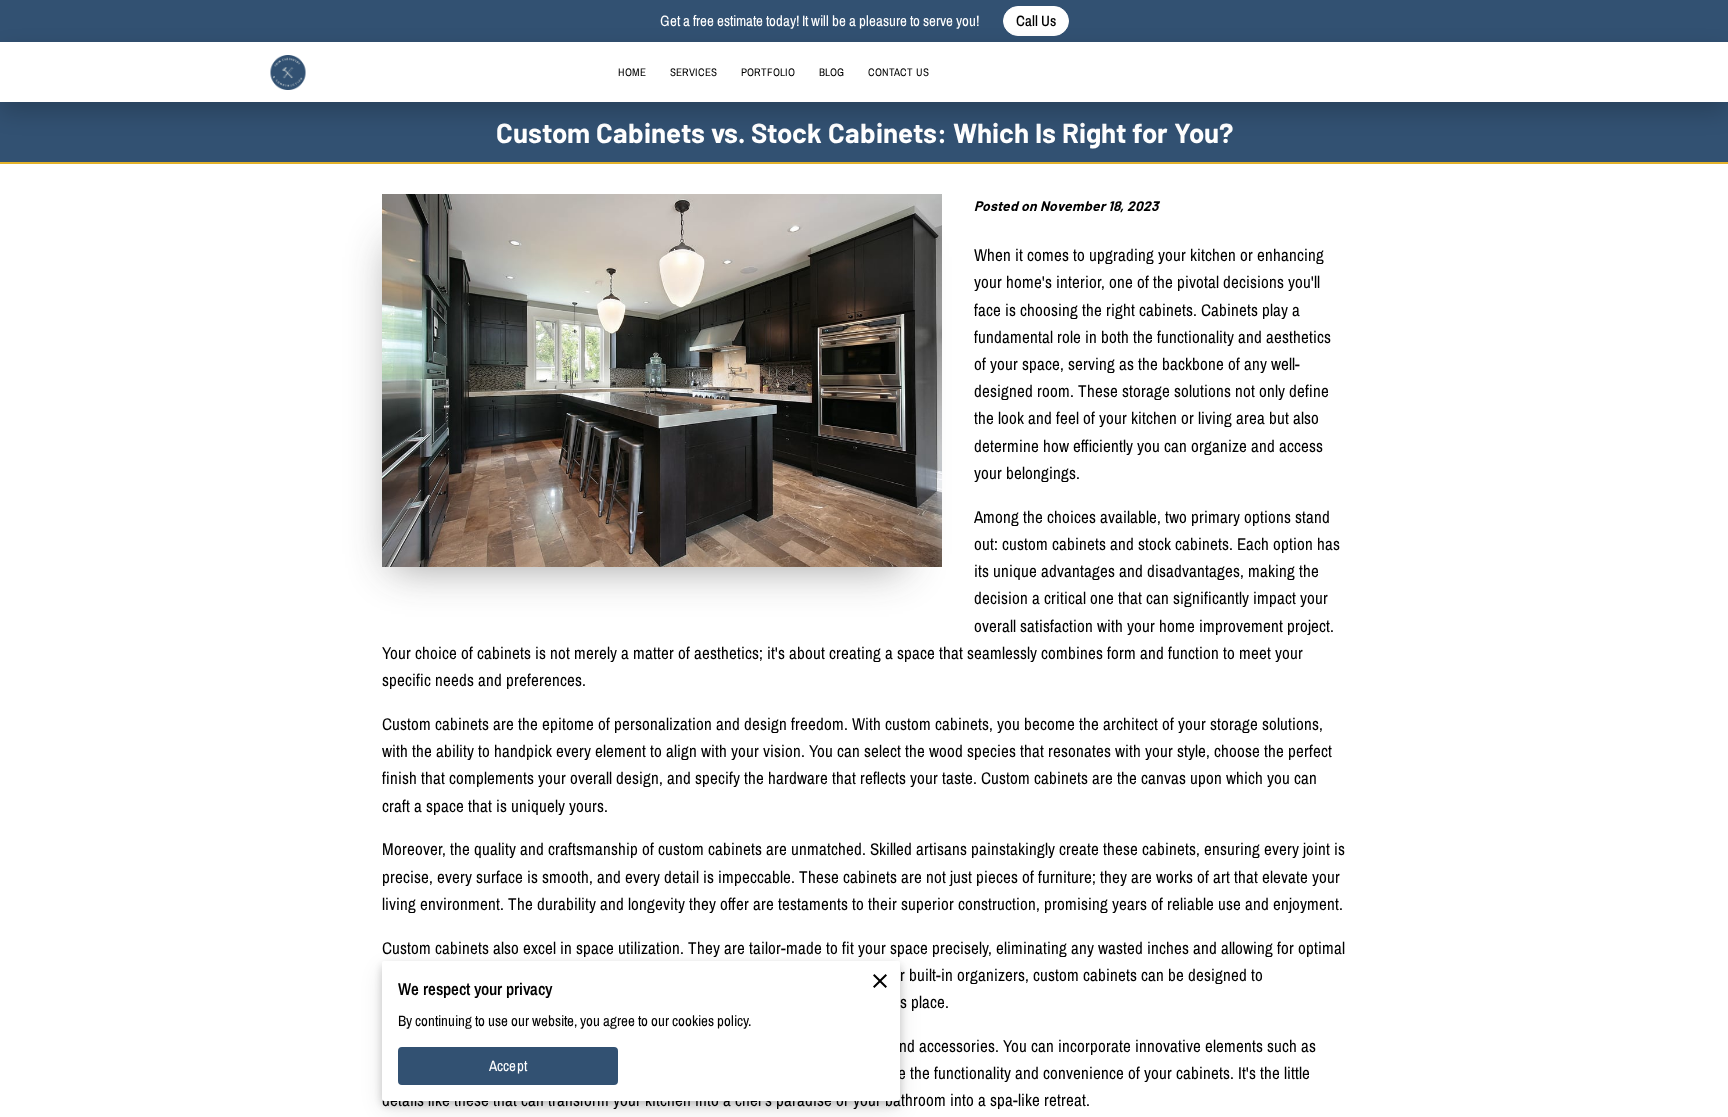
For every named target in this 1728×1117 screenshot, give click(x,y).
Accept (508, 1066)
